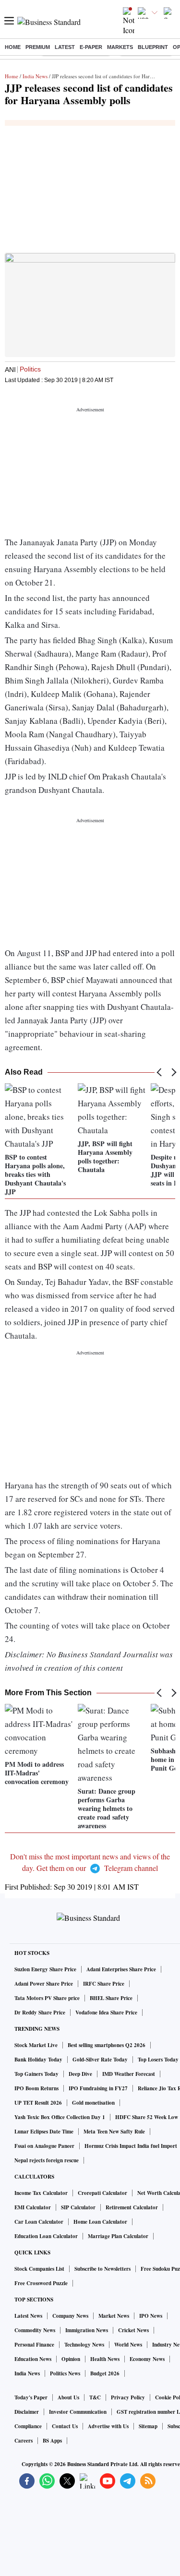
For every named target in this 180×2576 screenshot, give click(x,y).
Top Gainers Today (36, 2074)
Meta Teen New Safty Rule (114, 2132)
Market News (114, 2316)
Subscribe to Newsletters (102, 2269)
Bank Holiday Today (38, 2060)
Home (13, 47)
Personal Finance (34, 2345)
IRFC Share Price (104, 1984)
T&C (95, 2397)
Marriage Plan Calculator (118, 2236)
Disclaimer (27, 2412)
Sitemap (148, 2426)
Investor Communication (78, 2412)
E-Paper (91, 47)
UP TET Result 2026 (38, 2103)
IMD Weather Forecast (129, 2074)
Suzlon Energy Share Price (45, 1969)
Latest (65, 47)
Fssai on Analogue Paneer (44, 2146)
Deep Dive (80, 2074)
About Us (68, 2397)
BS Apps (52, 2441)
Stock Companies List (39, 2269)
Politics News (65, 2373)
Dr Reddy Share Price (40, 2013)
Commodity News (35, 2330)
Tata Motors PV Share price (47, 1998)
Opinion (71, 2359)
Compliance (28, 2426)
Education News (33, 2359)
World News (128, 2345)
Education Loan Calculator (46, 2236)
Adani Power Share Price (44, 1984)
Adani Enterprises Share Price (121, 1969)
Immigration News (87, 2330)
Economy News (147, 2359)
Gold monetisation (93, 2103)
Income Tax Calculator (41, 2193)
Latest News (28, 2316)
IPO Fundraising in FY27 (98, 2088)
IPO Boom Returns (36, 2088)
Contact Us (65, 2426)
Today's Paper (31, 2397)
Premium (38, 47)
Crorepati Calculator (102, 2193)
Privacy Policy (128, 2397)
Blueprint (153, 47)
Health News (105, 2359)
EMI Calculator (33, 2207)
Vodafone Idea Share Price (106, 2013)
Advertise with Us (108, 2426)
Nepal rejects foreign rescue (47, 2160)
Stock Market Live (36, 2045)
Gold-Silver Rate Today (100, 2060)
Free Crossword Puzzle (41, 2283)
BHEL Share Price (111, 1998)
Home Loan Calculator (100, 2222)
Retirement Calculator (132, 2207)
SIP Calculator (78, 2207)
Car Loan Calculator (39, 2222)
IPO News (151, 2316)
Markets (120, 47)
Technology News (84, 2345)
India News (35, 76)
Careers (24, 2441)
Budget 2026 (105, 2373)
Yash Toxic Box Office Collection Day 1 (60, 2117)
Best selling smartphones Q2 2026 (107, 2045)
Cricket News (133, 2330)
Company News (70, 2316)
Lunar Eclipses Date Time (44, 2132)
